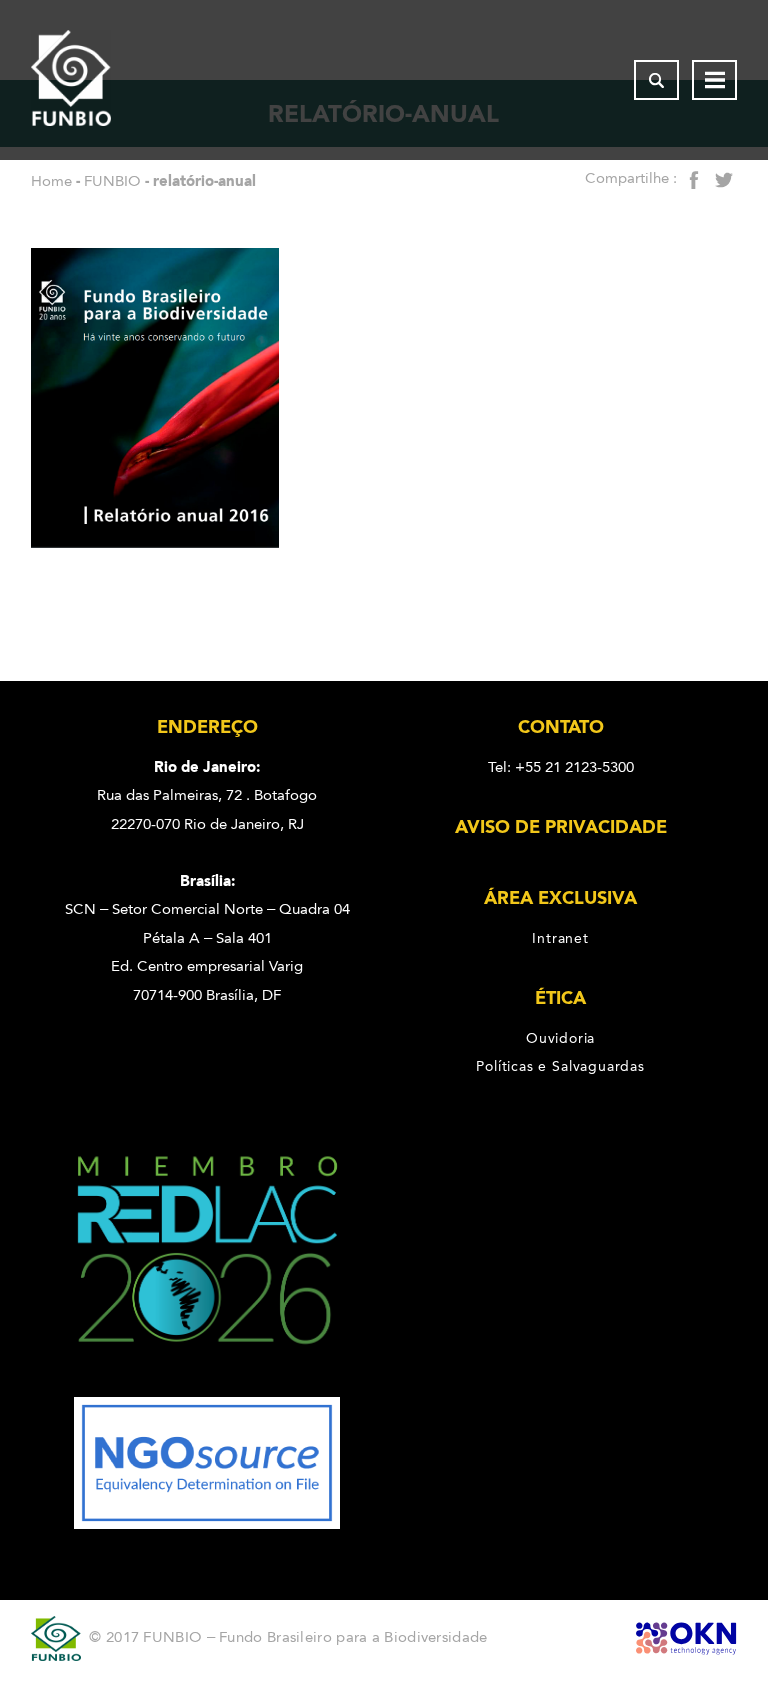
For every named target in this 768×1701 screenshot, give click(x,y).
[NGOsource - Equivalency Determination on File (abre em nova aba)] (207, 1524)
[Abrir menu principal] (714, 80)
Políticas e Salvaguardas (560, 1066)
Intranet (560, 938)
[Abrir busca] (656, 80)
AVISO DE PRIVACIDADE (561, 827)
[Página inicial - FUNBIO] (71, 80)
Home (51, 181)
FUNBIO (112, 181)
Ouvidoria (560, 1038)
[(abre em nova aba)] (207, 1383)
